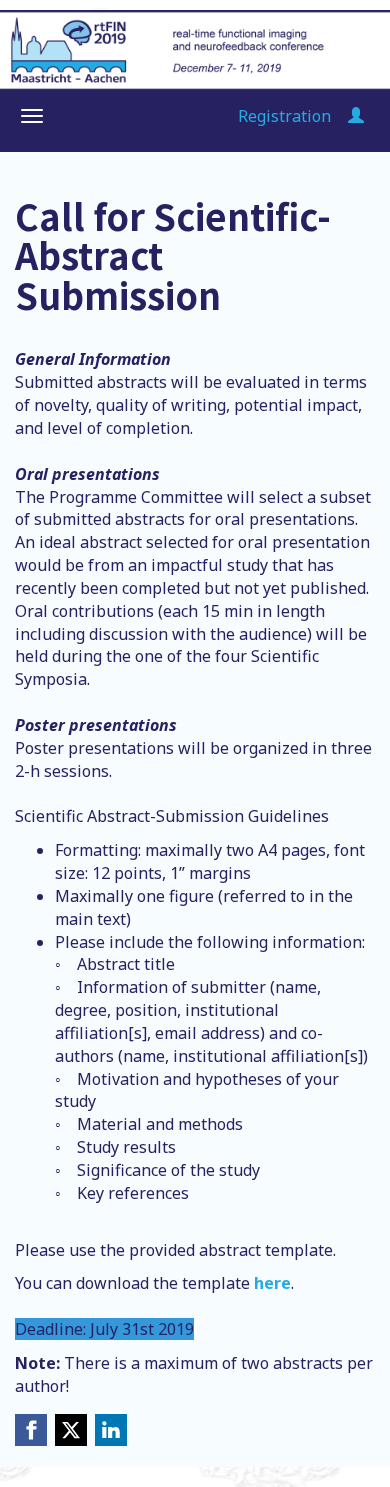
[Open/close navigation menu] (32, 116)
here (272, 1283)
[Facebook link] (31, 1430)
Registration (284, 116)
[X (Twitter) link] (71, 1430)
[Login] (356, 116)
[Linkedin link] (111, 1430)
